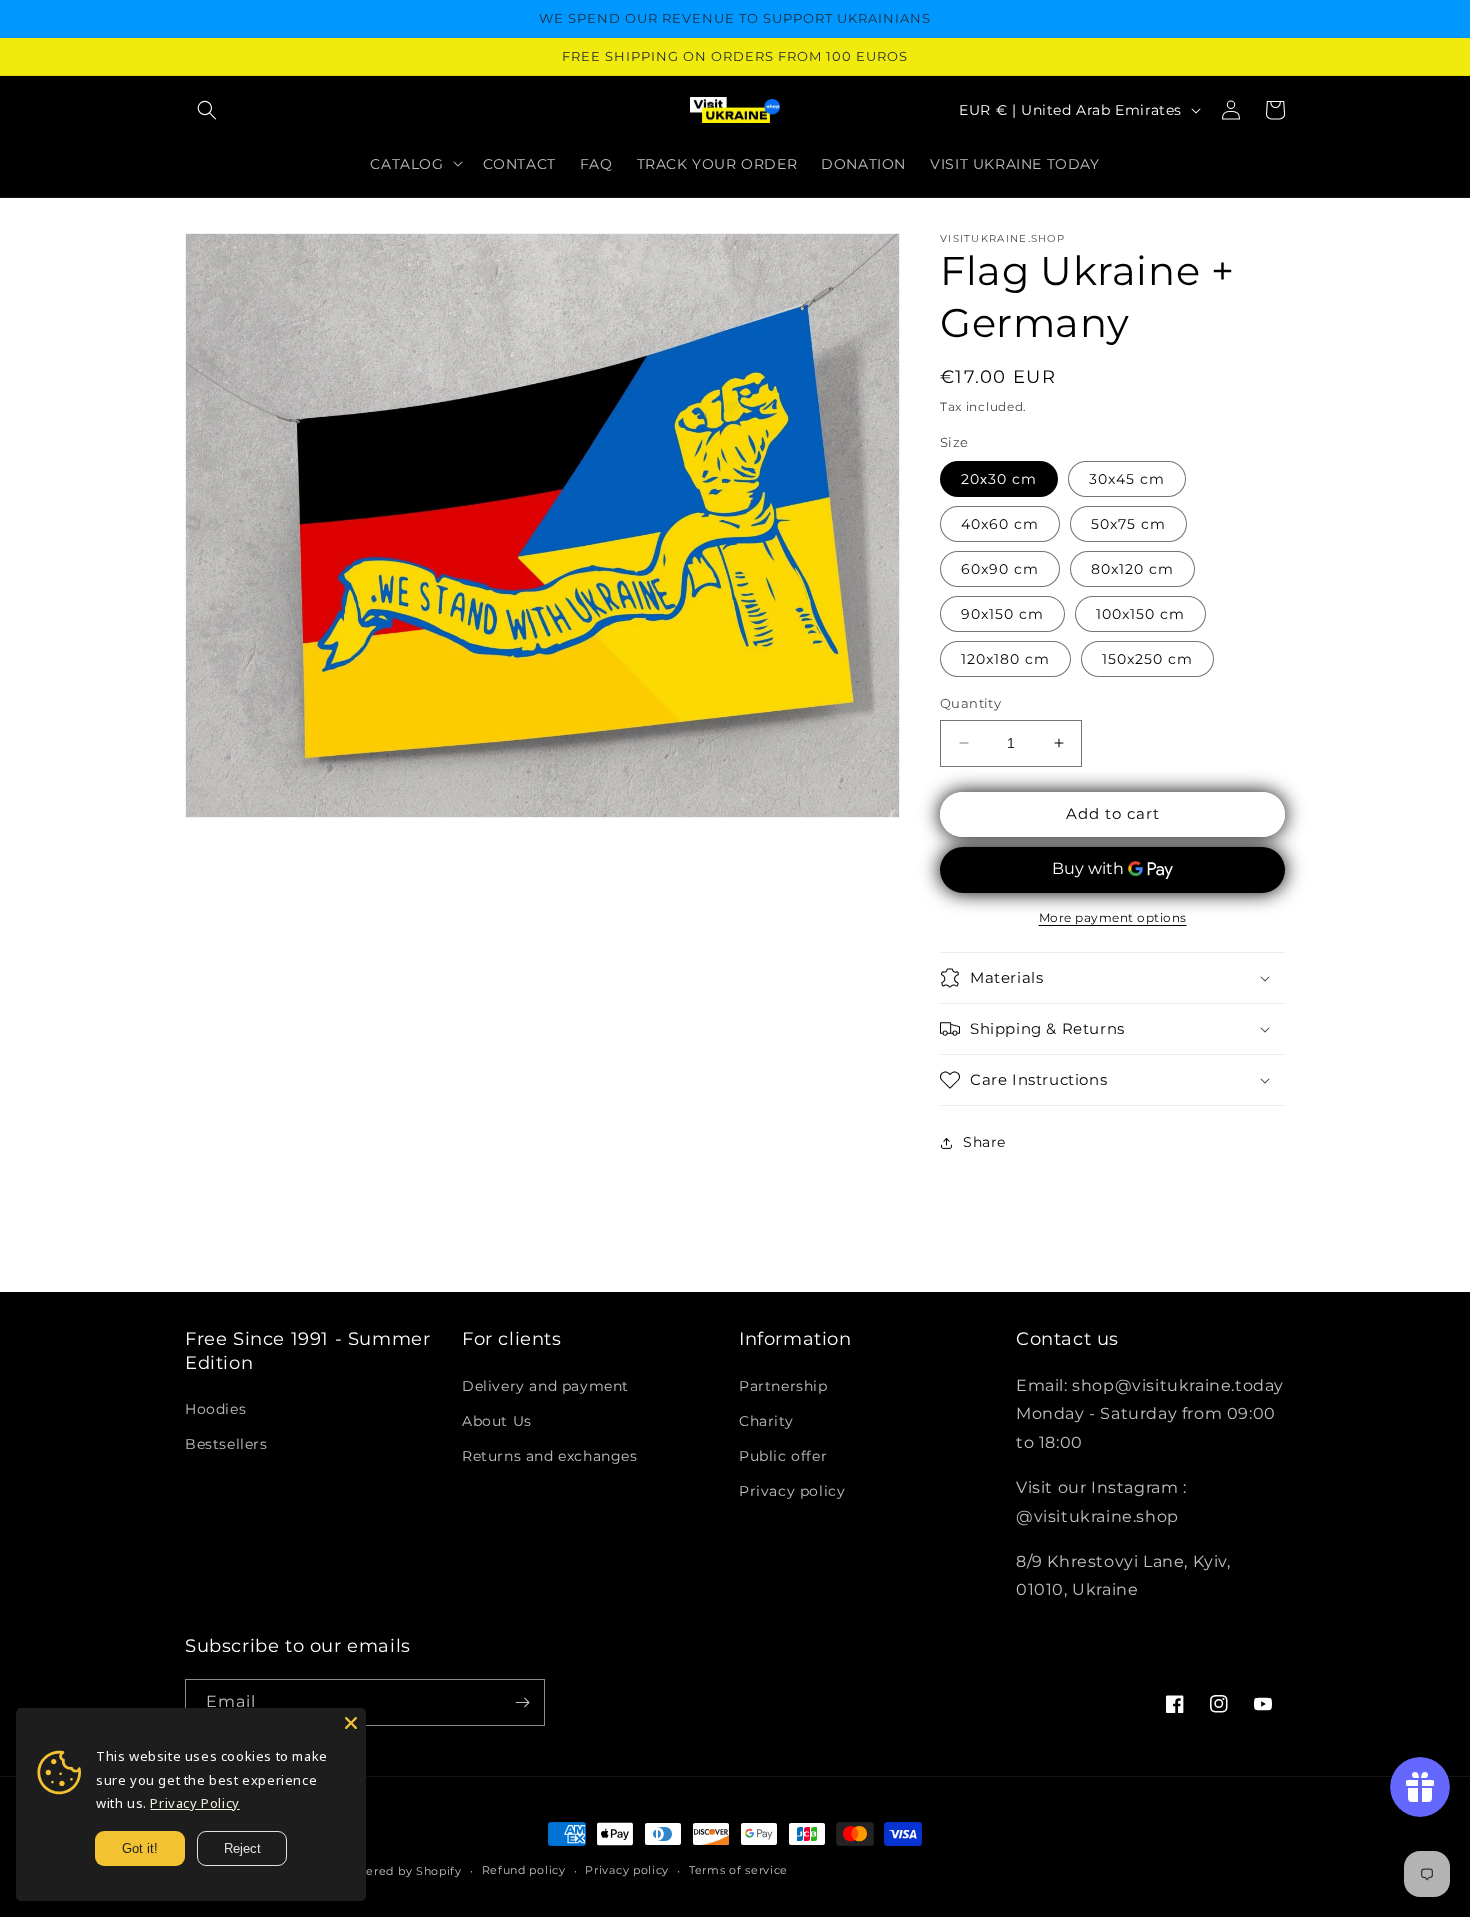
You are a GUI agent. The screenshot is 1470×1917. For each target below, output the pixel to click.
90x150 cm (1002, 614)
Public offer (783, 1456)
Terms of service (738, 1870)
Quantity (970, 703)
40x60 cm (1000, 524)
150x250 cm (1147, 659)
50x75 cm (1128, 524)
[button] (207, 110)
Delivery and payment (545, 1386)
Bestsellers (226, 1444)
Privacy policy (792, 1491)
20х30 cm (999, 479)
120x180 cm (1005, 659)
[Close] (351, 1723)
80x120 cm (1132, 569)
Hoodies (215, 1409)
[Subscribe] (522, 1702)
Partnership (783, 1386)
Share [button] (984, 1142)
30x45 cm (1127, 479)
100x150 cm (1140, 614)
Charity (766, 1421)
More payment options (1113, 917)
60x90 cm (1000, 569)
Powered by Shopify (400, 1871)
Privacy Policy (194, 1803)
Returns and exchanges (550, 1456)
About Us (497, 1421)
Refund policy (524, 1870)
